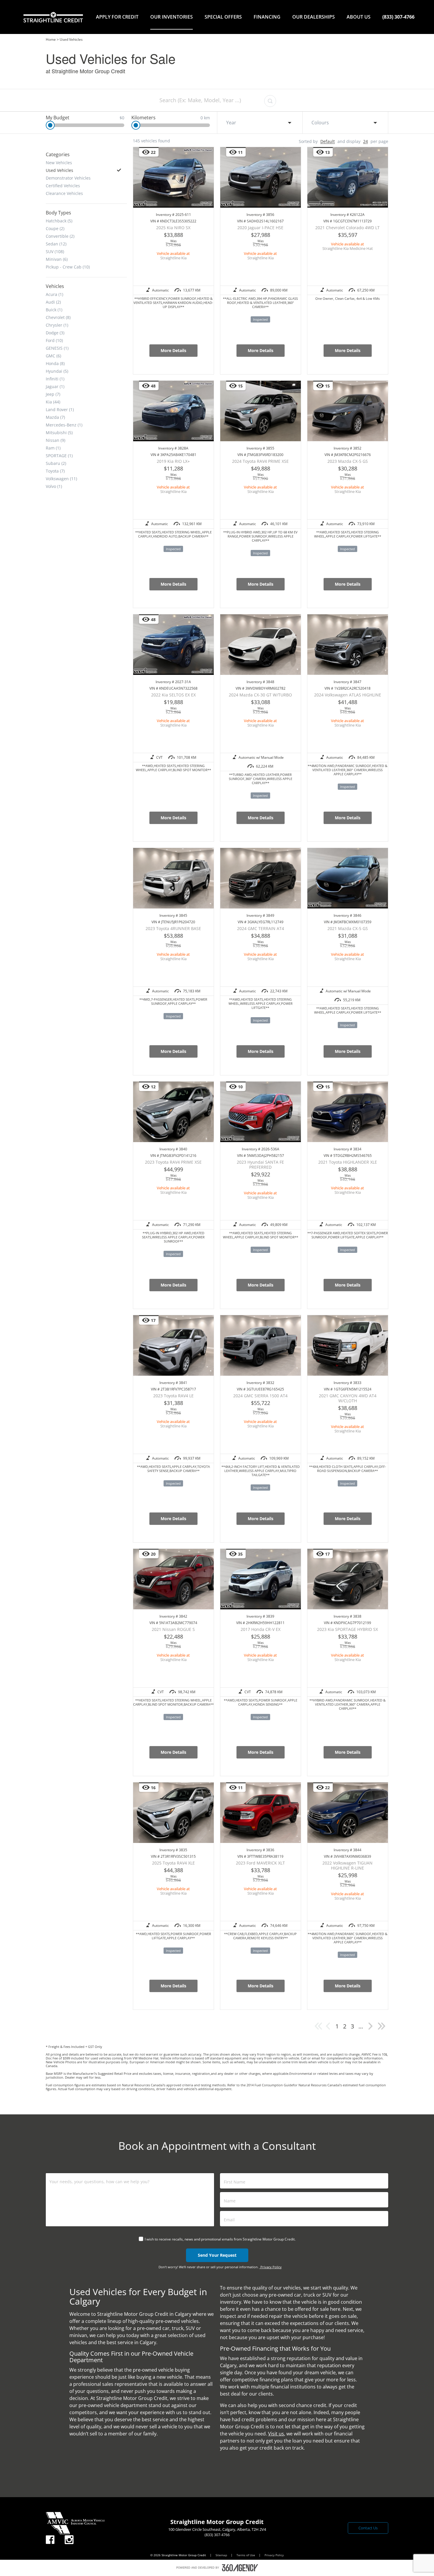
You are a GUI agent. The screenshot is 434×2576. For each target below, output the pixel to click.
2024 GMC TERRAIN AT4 (261, 928)
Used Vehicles (59, 170)
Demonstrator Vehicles (68, 178)
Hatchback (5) (59, 221)
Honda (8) (55, 363)
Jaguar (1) (55, 386)
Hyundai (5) (57, 371)
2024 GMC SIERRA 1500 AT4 (260, 1396)
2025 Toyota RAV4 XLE (173, 1863)
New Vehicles (59, 162)
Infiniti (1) (55, 379)
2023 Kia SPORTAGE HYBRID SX (347, 1629)
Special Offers (223, 17)
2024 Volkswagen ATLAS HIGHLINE (348, 695)
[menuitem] (117, 17)
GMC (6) (53, 356)
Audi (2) (53, 302)
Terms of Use (246, 2555)
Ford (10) (54, 340)
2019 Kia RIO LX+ (173, 461)
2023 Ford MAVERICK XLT (260, 1863)
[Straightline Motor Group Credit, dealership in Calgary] (53, 17)
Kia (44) (53, 402)
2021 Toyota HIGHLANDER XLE (348, 1162)
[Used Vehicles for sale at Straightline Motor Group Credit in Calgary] (371, 2029)
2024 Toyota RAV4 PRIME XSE (260, 461)
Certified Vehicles (63, 185)
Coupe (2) (55, 228)
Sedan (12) (56, 244)
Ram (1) (53, 448)
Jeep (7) (53, 394)
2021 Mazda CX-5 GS (348, 928)
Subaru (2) (56, 463)
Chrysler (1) (57, 325)
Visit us (276, 2434)
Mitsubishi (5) (59, 432)
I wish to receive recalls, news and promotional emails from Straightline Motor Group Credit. (220, 2239)
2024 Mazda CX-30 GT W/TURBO (260, 695)
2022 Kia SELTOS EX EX (173, 695)
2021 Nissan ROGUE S (173, 1629)
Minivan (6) (57, 259)
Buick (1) (54, 310)
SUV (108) (55, 251)
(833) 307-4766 (398, 17)
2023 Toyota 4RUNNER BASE (173, 928)
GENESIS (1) (57, 348)
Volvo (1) (54, 486)
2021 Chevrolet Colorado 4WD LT (347, 228)
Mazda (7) (55, 417)
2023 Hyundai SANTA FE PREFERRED (260, 1165)
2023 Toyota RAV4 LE (173, 1396)
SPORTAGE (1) (59, 455)
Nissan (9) (56, 440)
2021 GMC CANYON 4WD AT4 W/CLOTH (348, 1398)
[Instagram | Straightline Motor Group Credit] (69, 2540)
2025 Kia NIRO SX (173, 228)
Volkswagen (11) (61, 478)
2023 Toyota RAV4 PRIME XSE (173, 1162)
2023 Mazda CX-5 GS (348, 461)
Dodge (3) (55, 333)
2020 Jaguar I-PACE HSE (260, 228)
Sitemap (222, 2555)
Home (51, 39)
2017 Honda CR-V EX (261, 1629)
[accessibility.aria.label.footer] (240, 2568)
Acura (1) (54, 294)
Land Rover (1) (60, 409)
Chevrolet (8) (58, 317)
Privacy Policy (271, 2267)
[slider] (50, 125)
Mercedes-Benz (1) (64, 425)
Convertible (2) (60, 236)
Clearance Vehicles (64, 193)
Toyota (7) (55, 471)
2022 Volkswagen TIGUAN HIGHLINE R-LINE (347, 1865)
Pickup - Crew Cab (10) (68, 267)
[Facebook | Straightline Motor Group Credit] (50, 2540)
